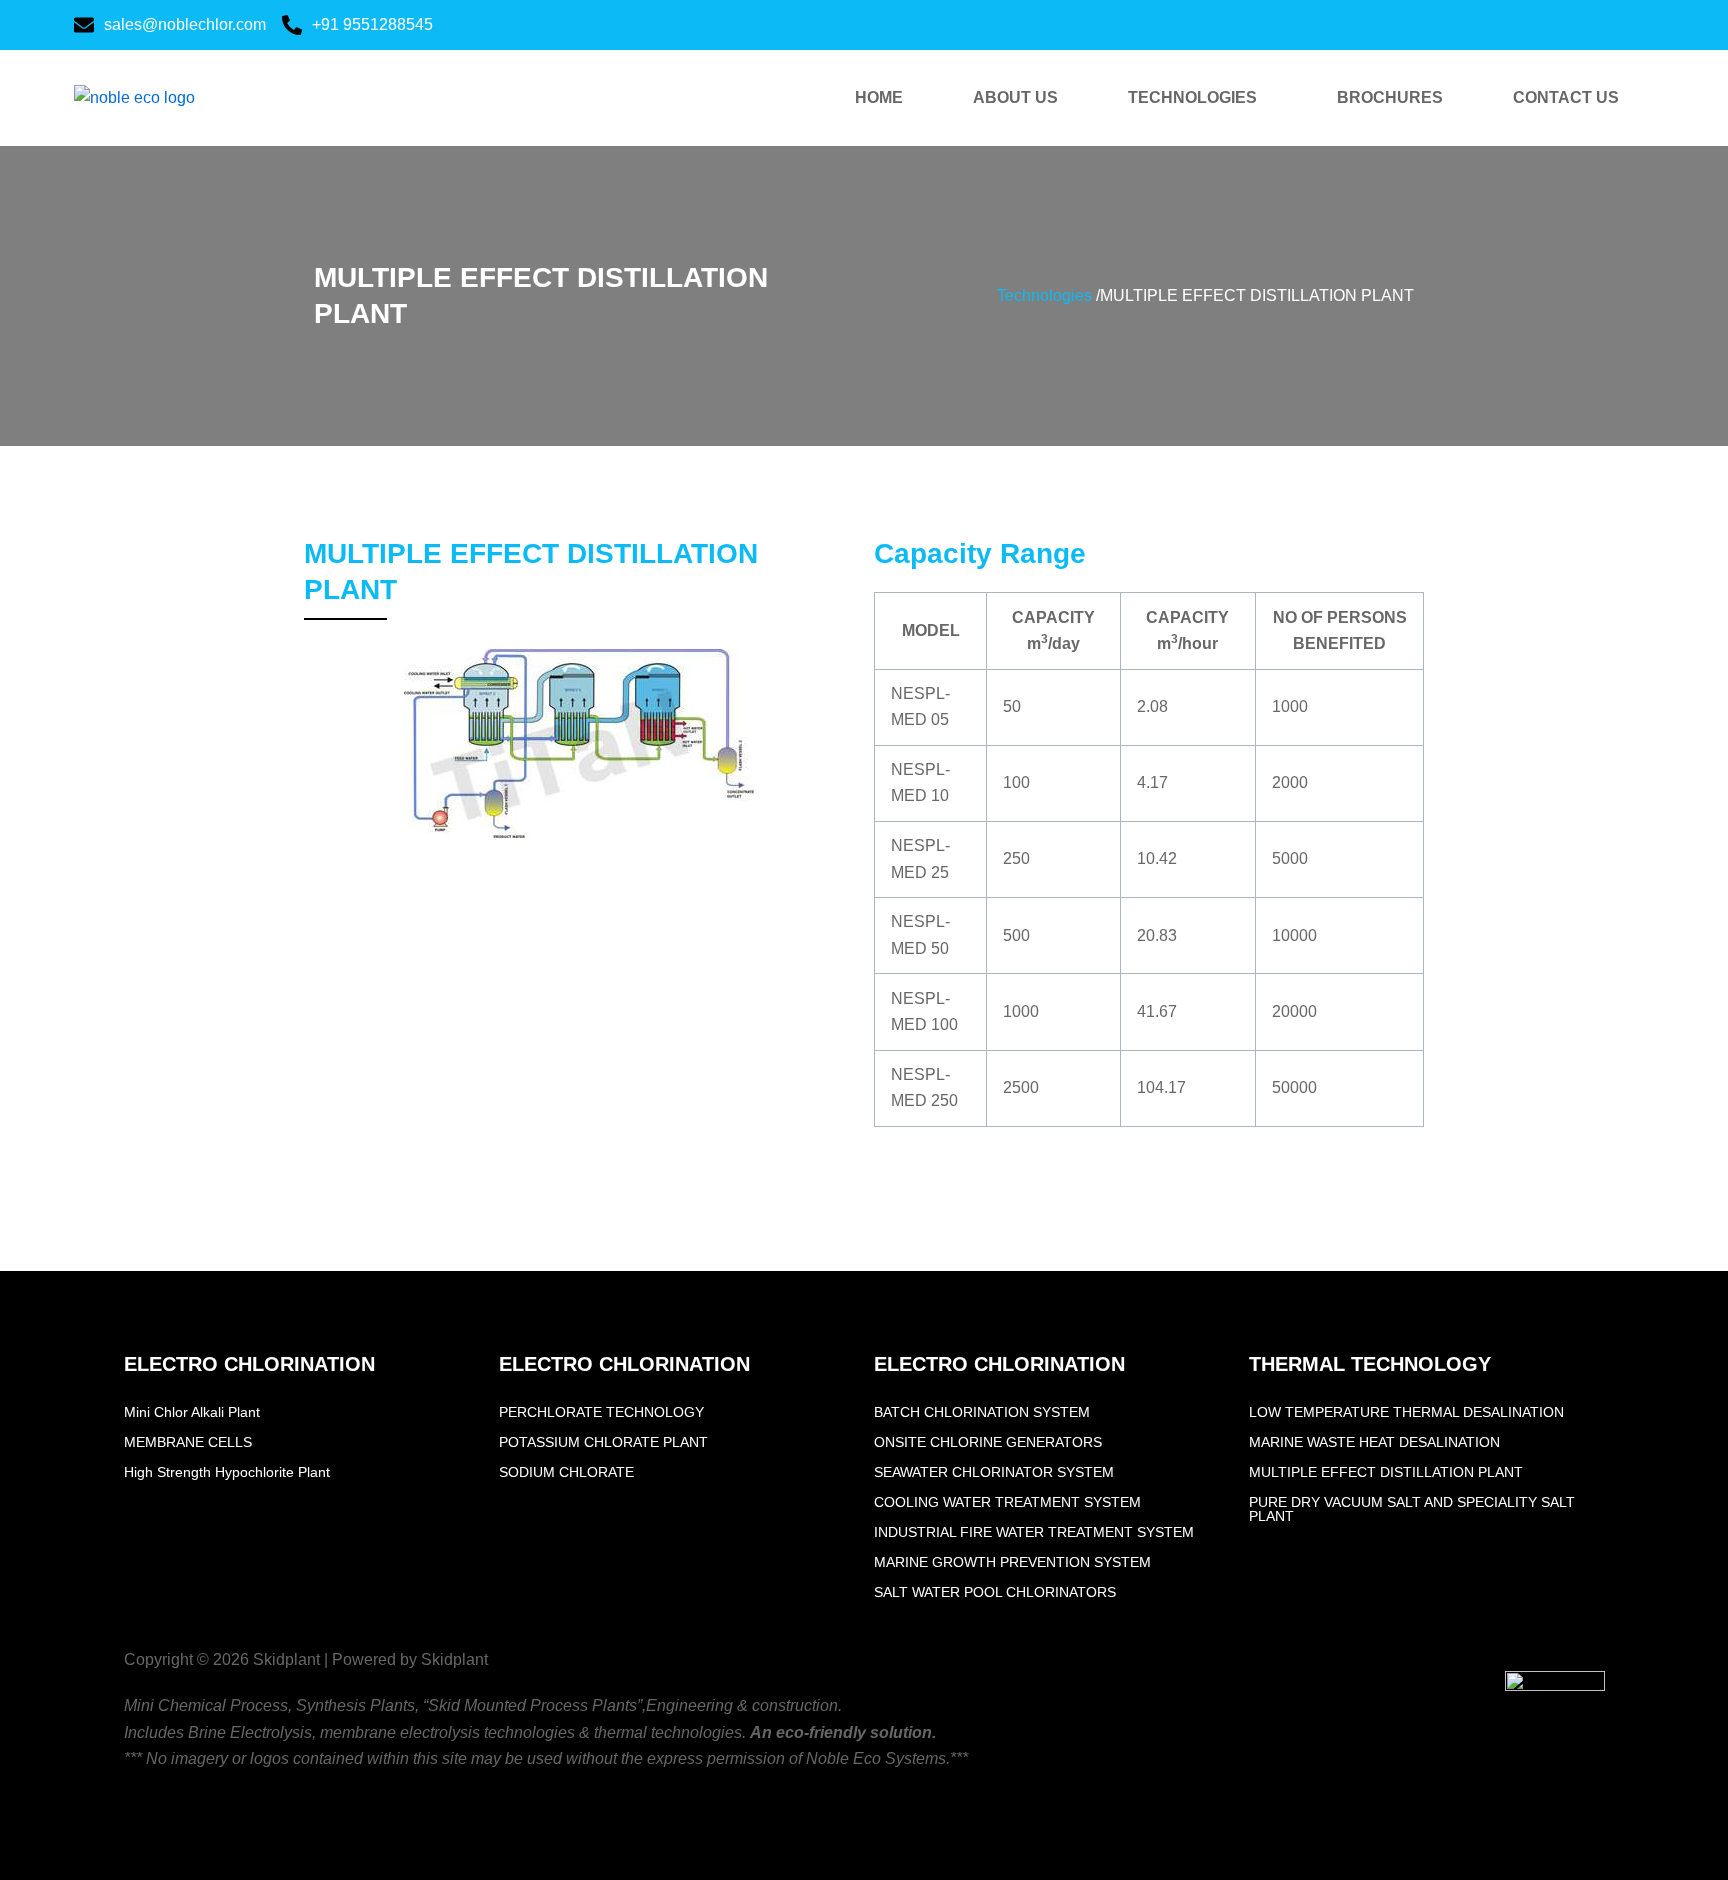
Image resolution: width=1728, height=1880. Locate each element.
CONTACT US (1566, 97)
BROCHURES (1390, 97)
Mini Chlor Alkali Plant (192, 1412)
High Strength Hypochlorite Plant (227, 1472)
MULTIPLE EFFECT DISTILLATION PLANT (1386, 1472)
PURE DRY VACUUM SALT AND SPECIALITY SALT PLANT (1412, 1509)
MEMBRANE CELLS (188, 1442)
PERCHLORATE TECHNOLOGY (601, 1412)
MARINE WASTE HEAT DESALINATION (1374, 1442)
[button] (1197, 98)
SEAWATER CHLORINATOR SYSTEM (994, 1472)
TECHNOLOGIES (1192, 97)
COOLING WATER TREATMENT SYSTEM (1007, 1502)
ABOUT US (1015, 97)
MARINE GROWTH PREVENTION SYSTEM (1012, 1562)
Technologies (1044, 295)
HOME (879, 97)
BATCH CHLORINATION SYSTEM (982, 1412)
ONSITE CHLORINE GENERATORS (988, 1442)
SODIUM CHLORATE (566, 1472)
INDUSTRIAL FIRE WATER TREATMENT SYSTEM (1034, 1532)
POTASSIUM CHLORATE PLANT (603, 1442)
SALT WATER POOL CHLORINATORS (995, 1592)
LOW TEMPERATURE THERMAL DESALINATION (1406, 1412)
